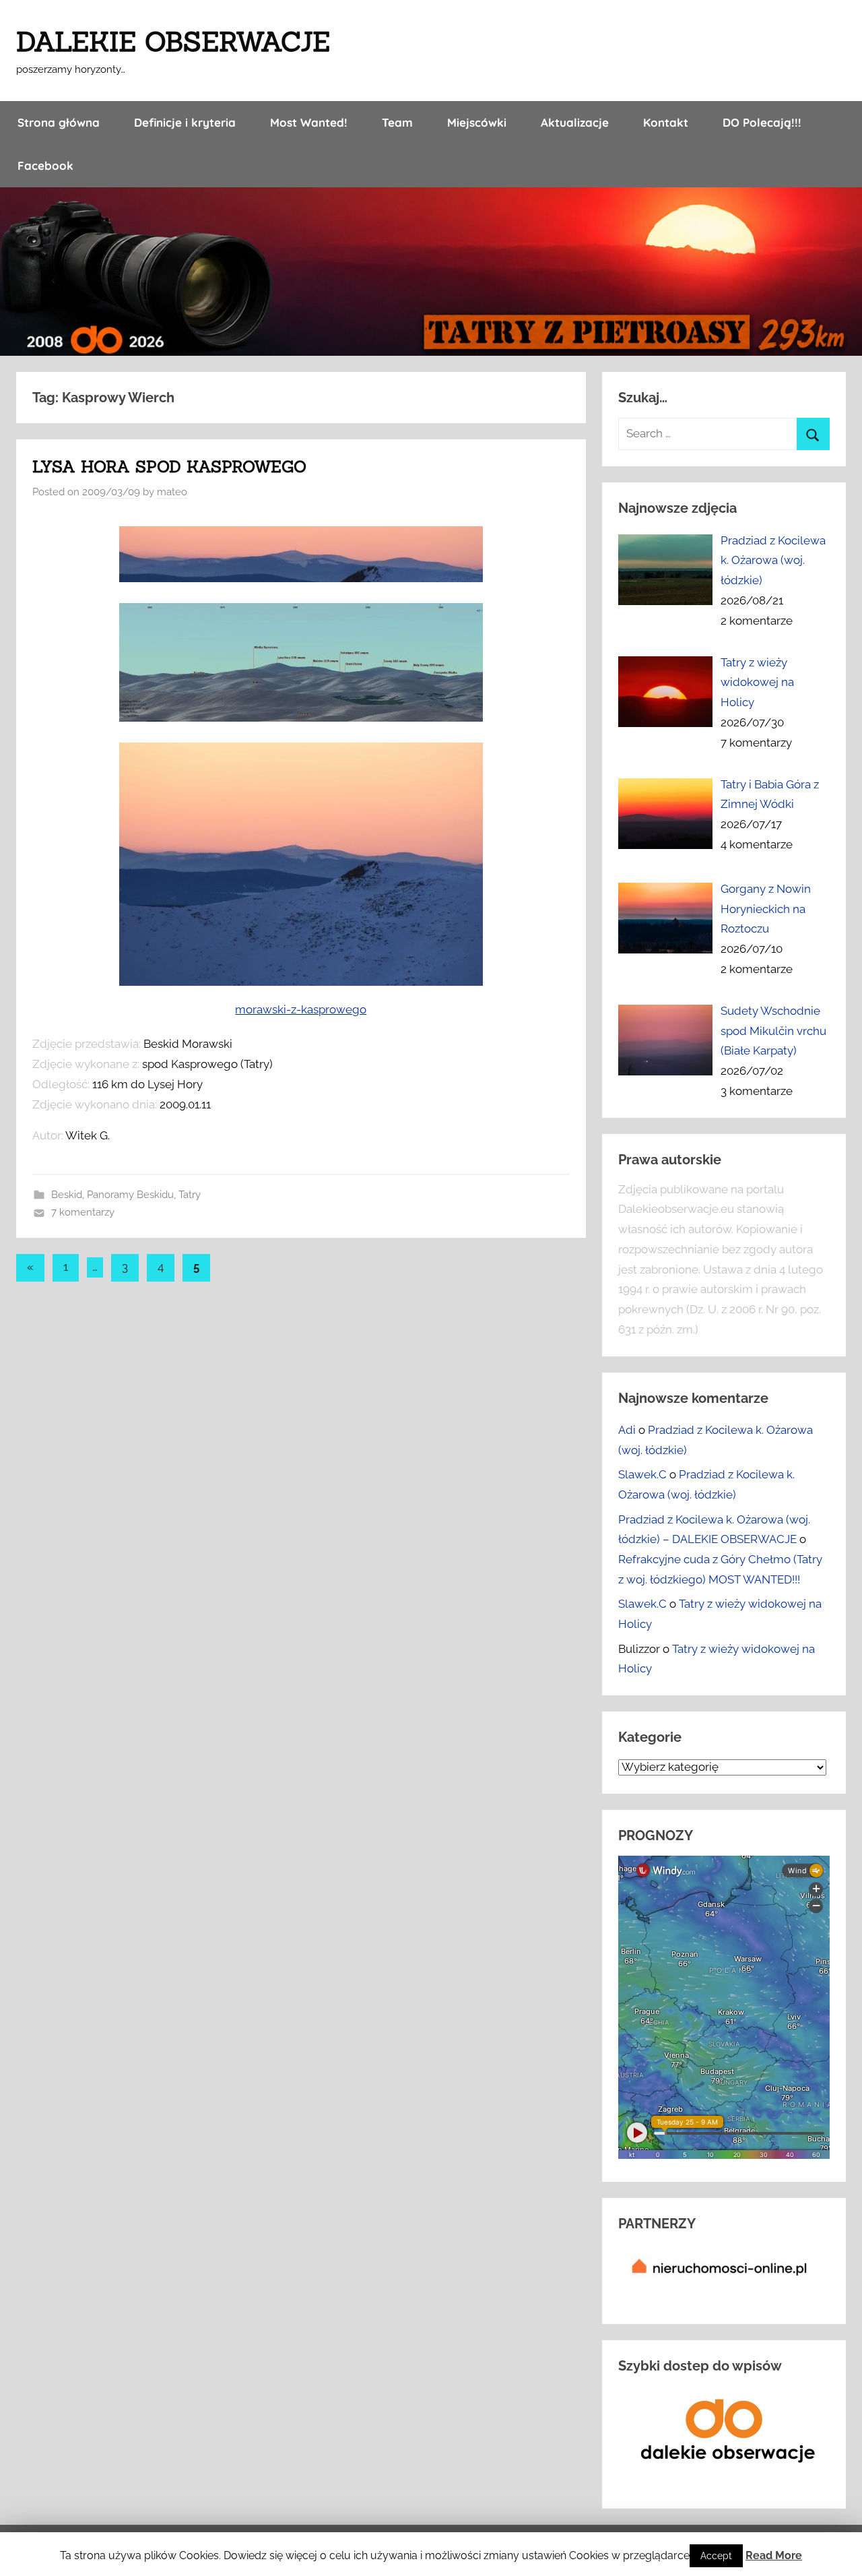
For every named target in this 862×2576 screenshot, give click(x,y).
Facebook (45, 165)
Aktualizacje (575, 122)
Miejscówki (477, 122)
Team (397, 122)
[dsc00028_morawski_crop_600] (301, 578)
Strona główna (59, 122)
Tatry (190, 1195)
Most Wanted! (309, 122)
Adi (627, 1430)
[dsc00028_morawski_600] (301, 864)
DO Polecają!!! (762, 122)
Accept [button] (716, 2556)
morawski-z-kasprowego (301, 1009)
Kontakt (666, 122)
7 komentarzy (83, 1212)
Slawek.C (642, 1474)
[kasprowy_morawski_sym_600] (301, 718)
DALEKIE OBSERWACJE (173, 41)
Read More (774, 2555)
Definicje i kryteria (185, 122)
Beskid (67, 1195)
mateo (172, 492)
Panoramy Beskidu (130, 1195)
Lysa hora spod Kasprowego (169, 467)
